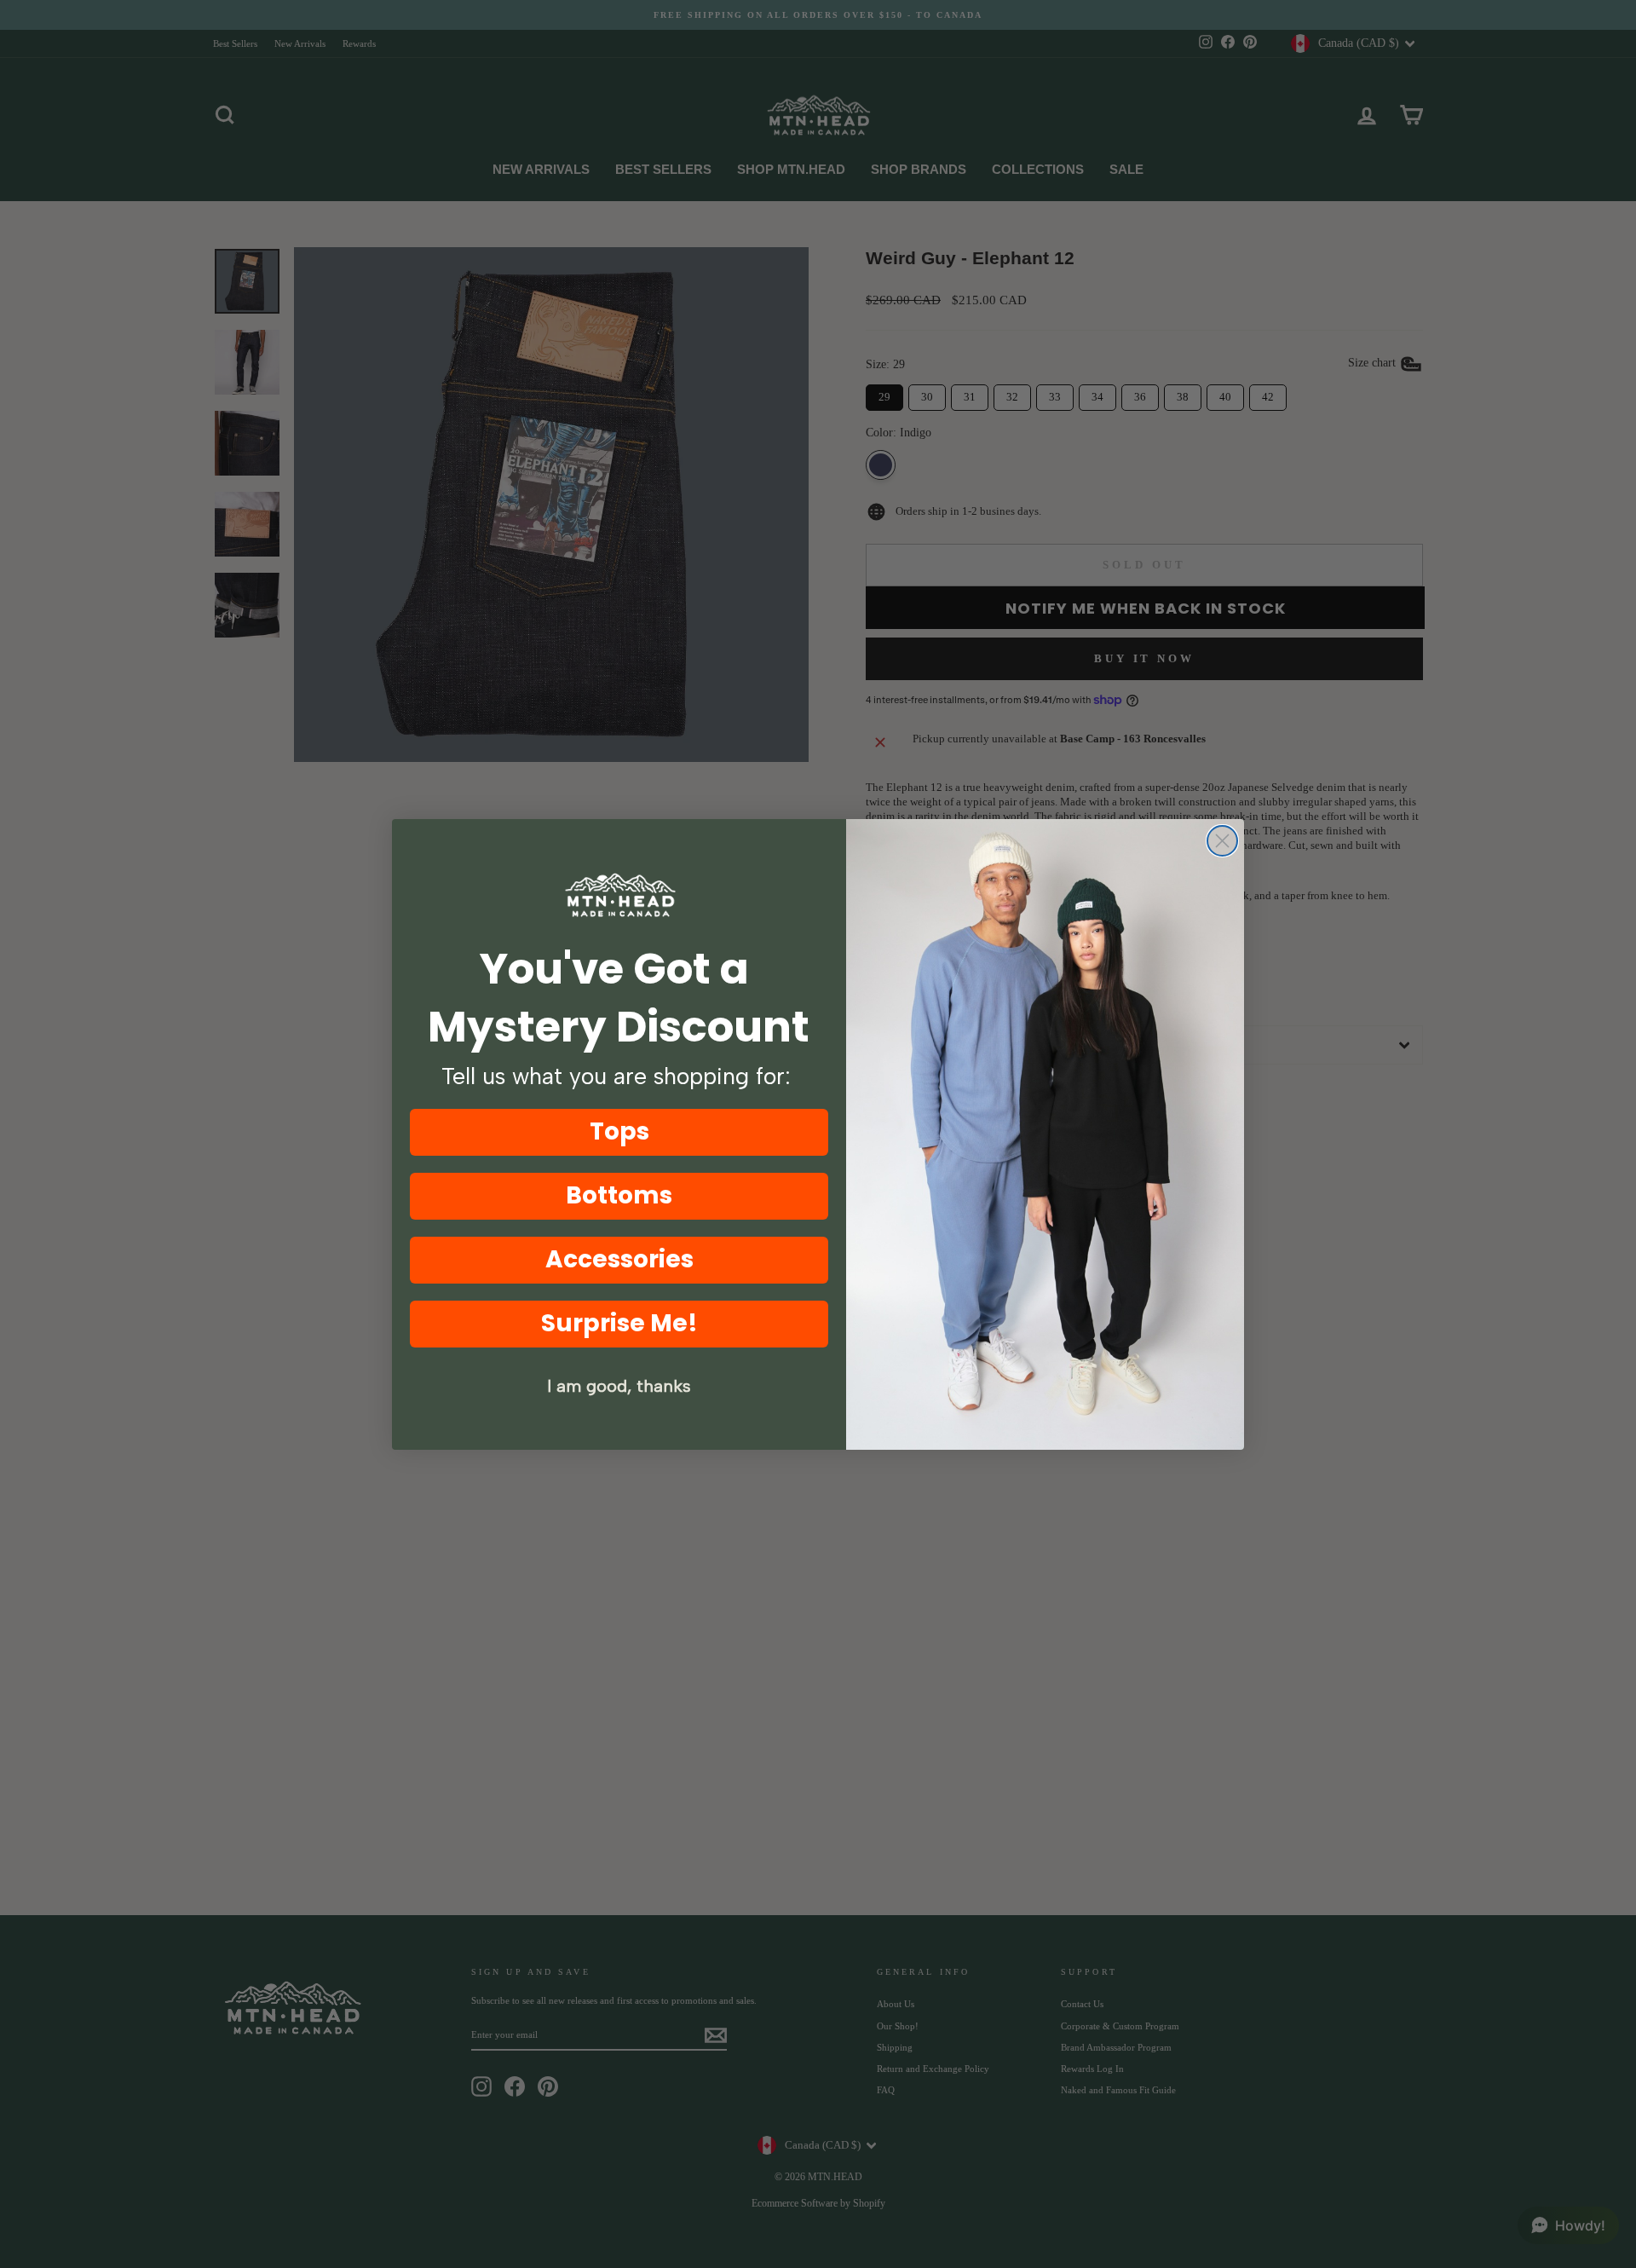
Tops (619, 1131)
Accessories (619, 1259)
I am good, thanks (619, 1386)
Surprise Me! (619, 1323)
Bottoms (619, 1195)
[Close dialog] (1222, 841)
